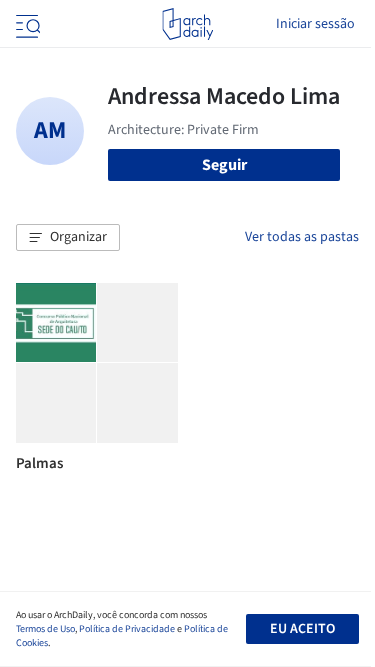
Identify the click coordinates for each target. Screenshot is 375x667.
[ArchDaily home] (187, 24)
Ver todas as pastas (302, 237)
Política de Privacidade (127, 629)
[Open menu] (26, 24)
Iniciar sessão (315, 24)
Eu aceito (302, 629)
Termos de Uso (45, 629)
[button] (68, 238)
